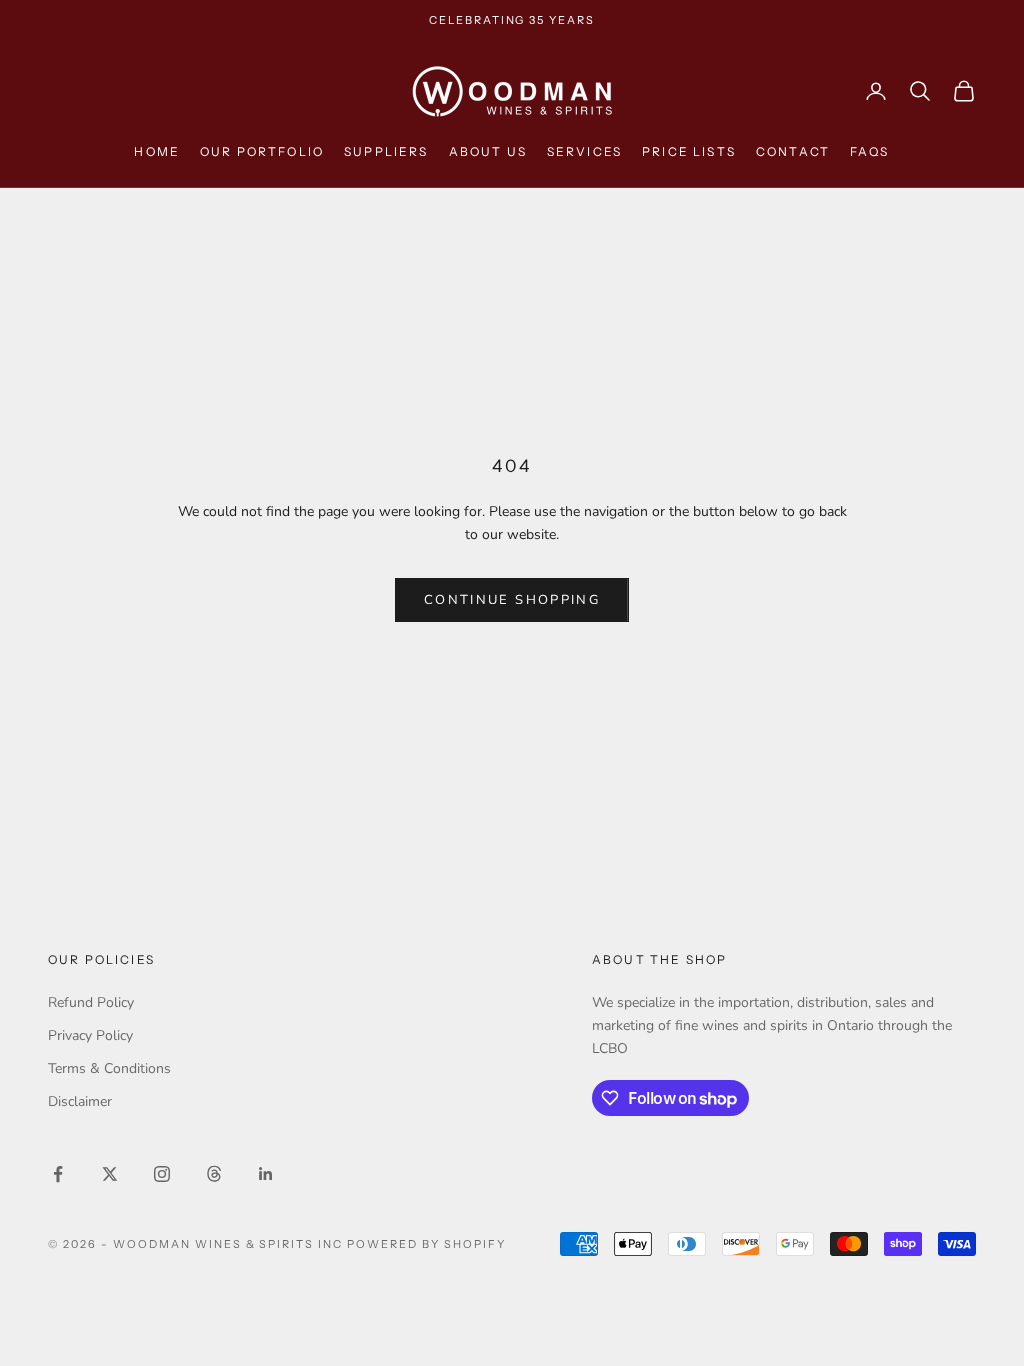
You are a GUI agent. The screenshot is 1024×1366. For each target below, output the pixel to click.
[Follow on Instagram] (162, 1174)
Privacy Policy (90, 1035)
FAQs (870, 151)
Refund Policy (91, 1002)
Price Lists (689, 151)
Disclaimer (80, 1101)
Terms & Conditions (109, 1068)
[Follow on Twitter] (110, 1174)
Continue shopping (512, 600)
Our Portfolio (262, 151)
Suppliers (386, 151)
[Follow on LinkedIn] (266, 1174)
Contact (793, 151)
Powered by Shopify (426, 1244)
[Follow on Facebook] (58, 1174)
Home (157, 151)
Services (584, 151)
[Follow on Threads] (214, 1174)
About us (488, 151)
